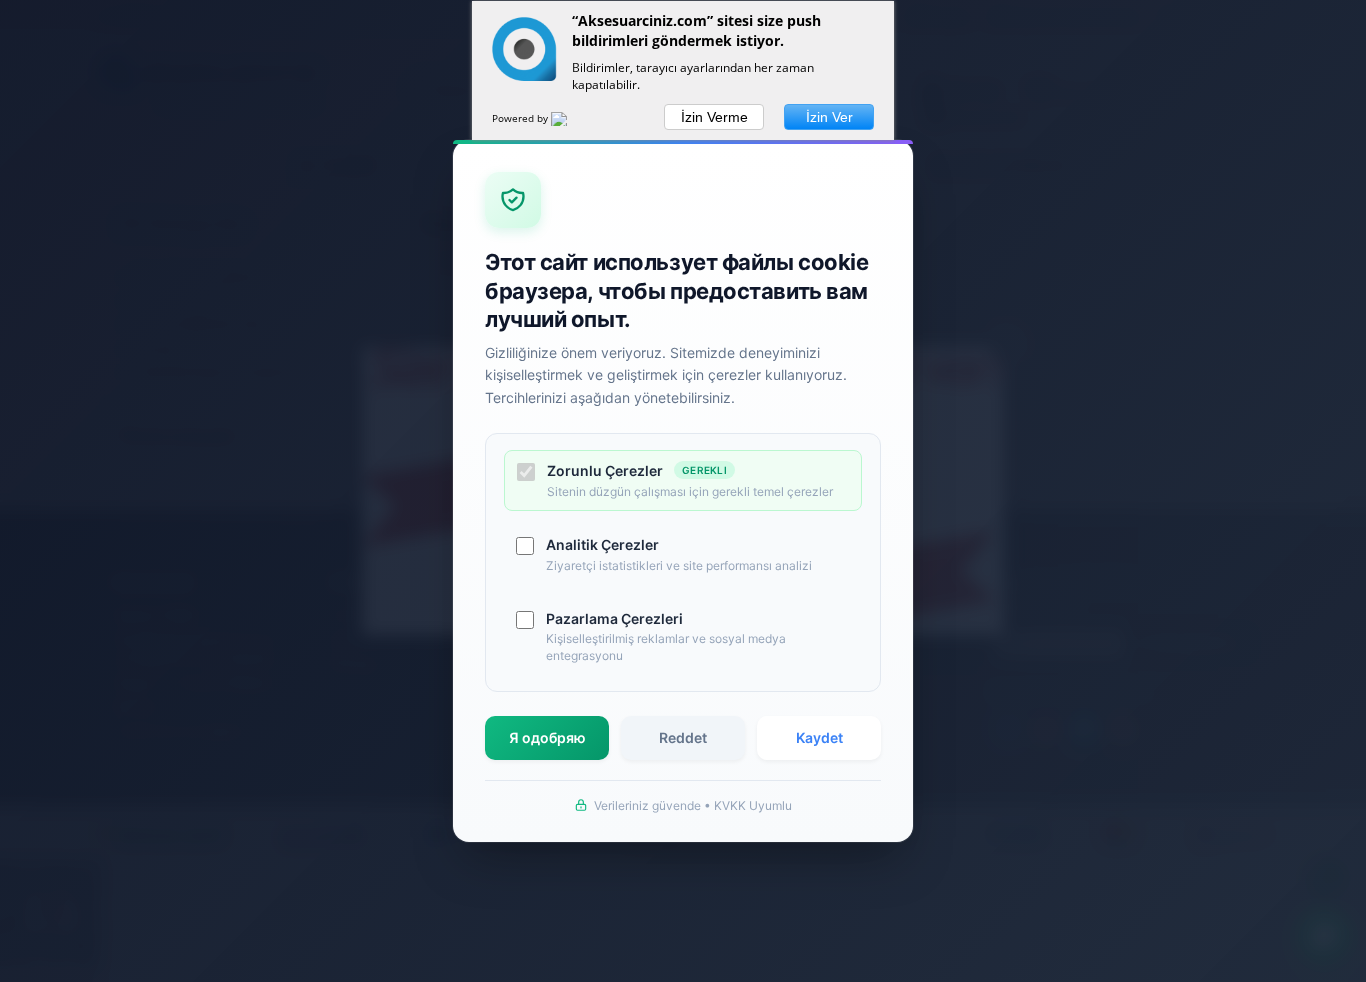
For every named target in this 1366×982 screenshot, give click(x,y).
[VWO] (571, 122)
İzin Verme (714, 117)
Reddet (683, 737)
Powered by (521, 118)
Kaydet (819, 737)
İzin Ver (829, 117)
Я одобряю (547, 737)
